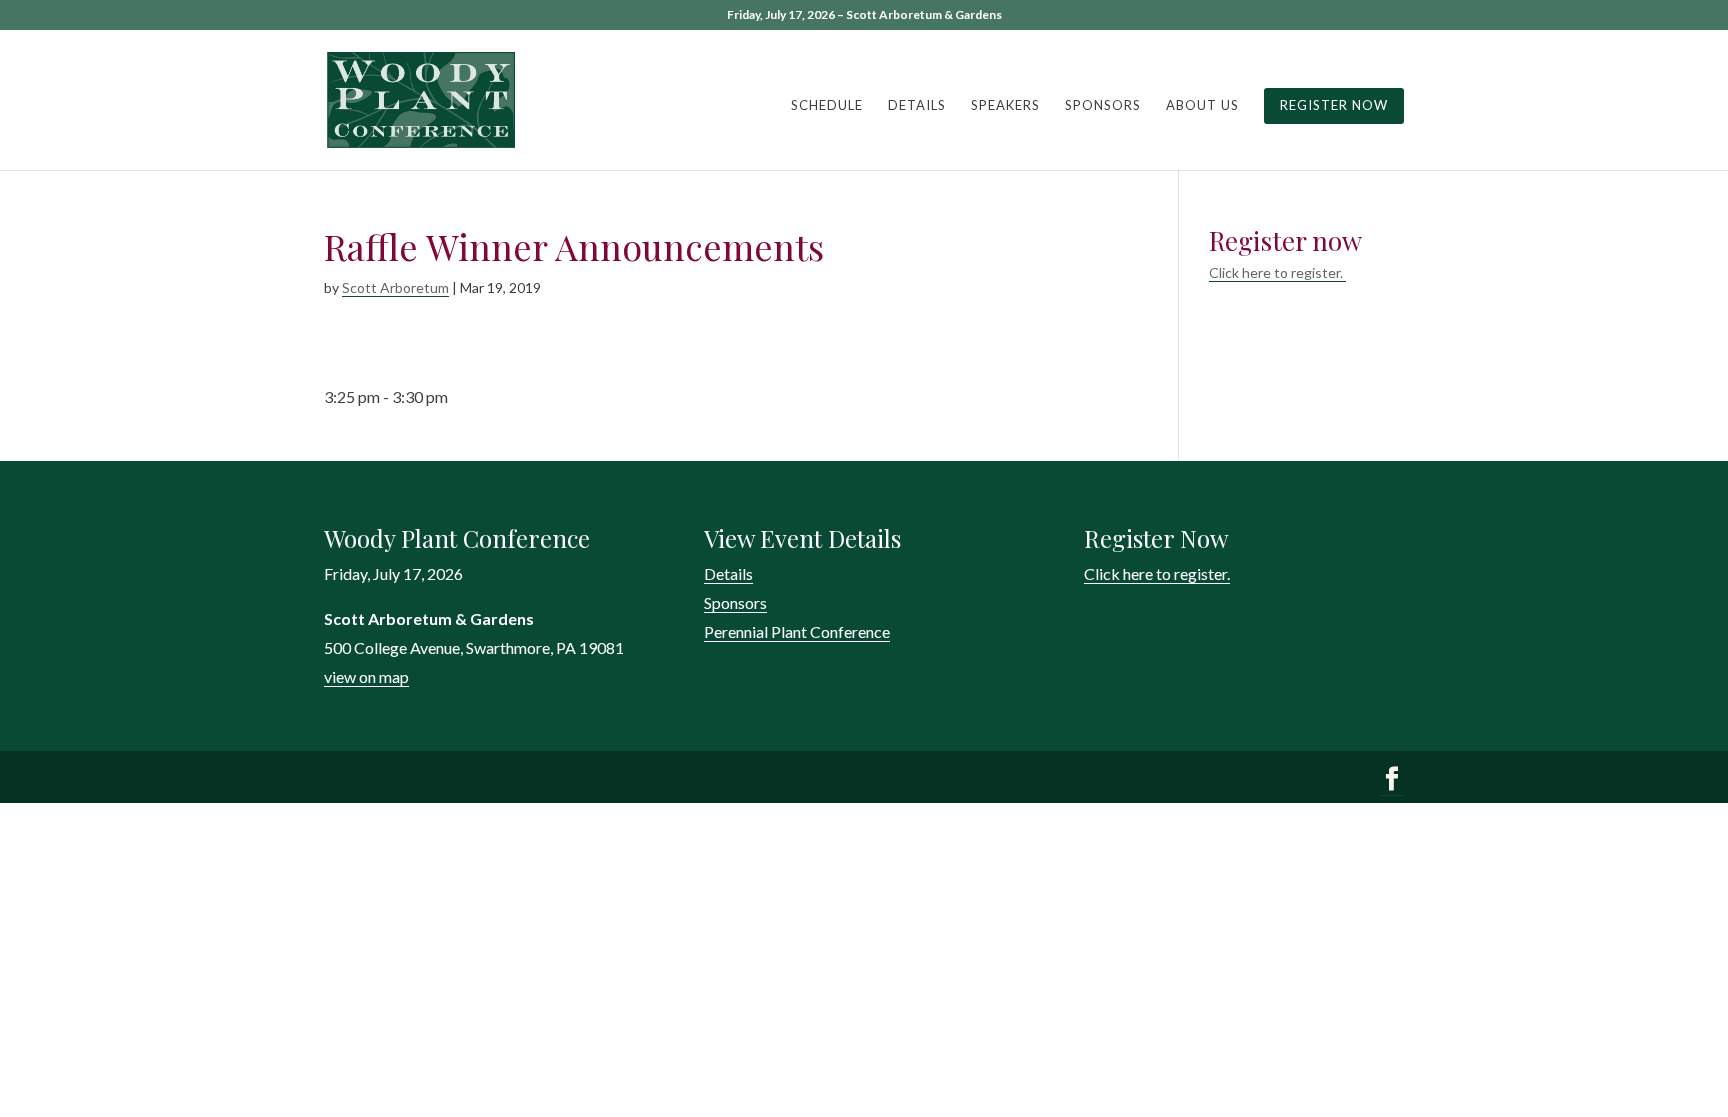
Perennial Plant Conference (797, 631)
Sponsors (1103, 105)
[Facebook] (1392, 781)
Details (917, 105)
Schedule (827, 105)
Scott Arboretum (395, 287)
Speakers (1005, 105)
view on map (366, 676)
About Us (1202, 105)
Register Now (1334, 105)
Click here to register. (1277, 272)
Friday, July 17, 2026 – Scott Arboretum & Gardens (864, 15)
